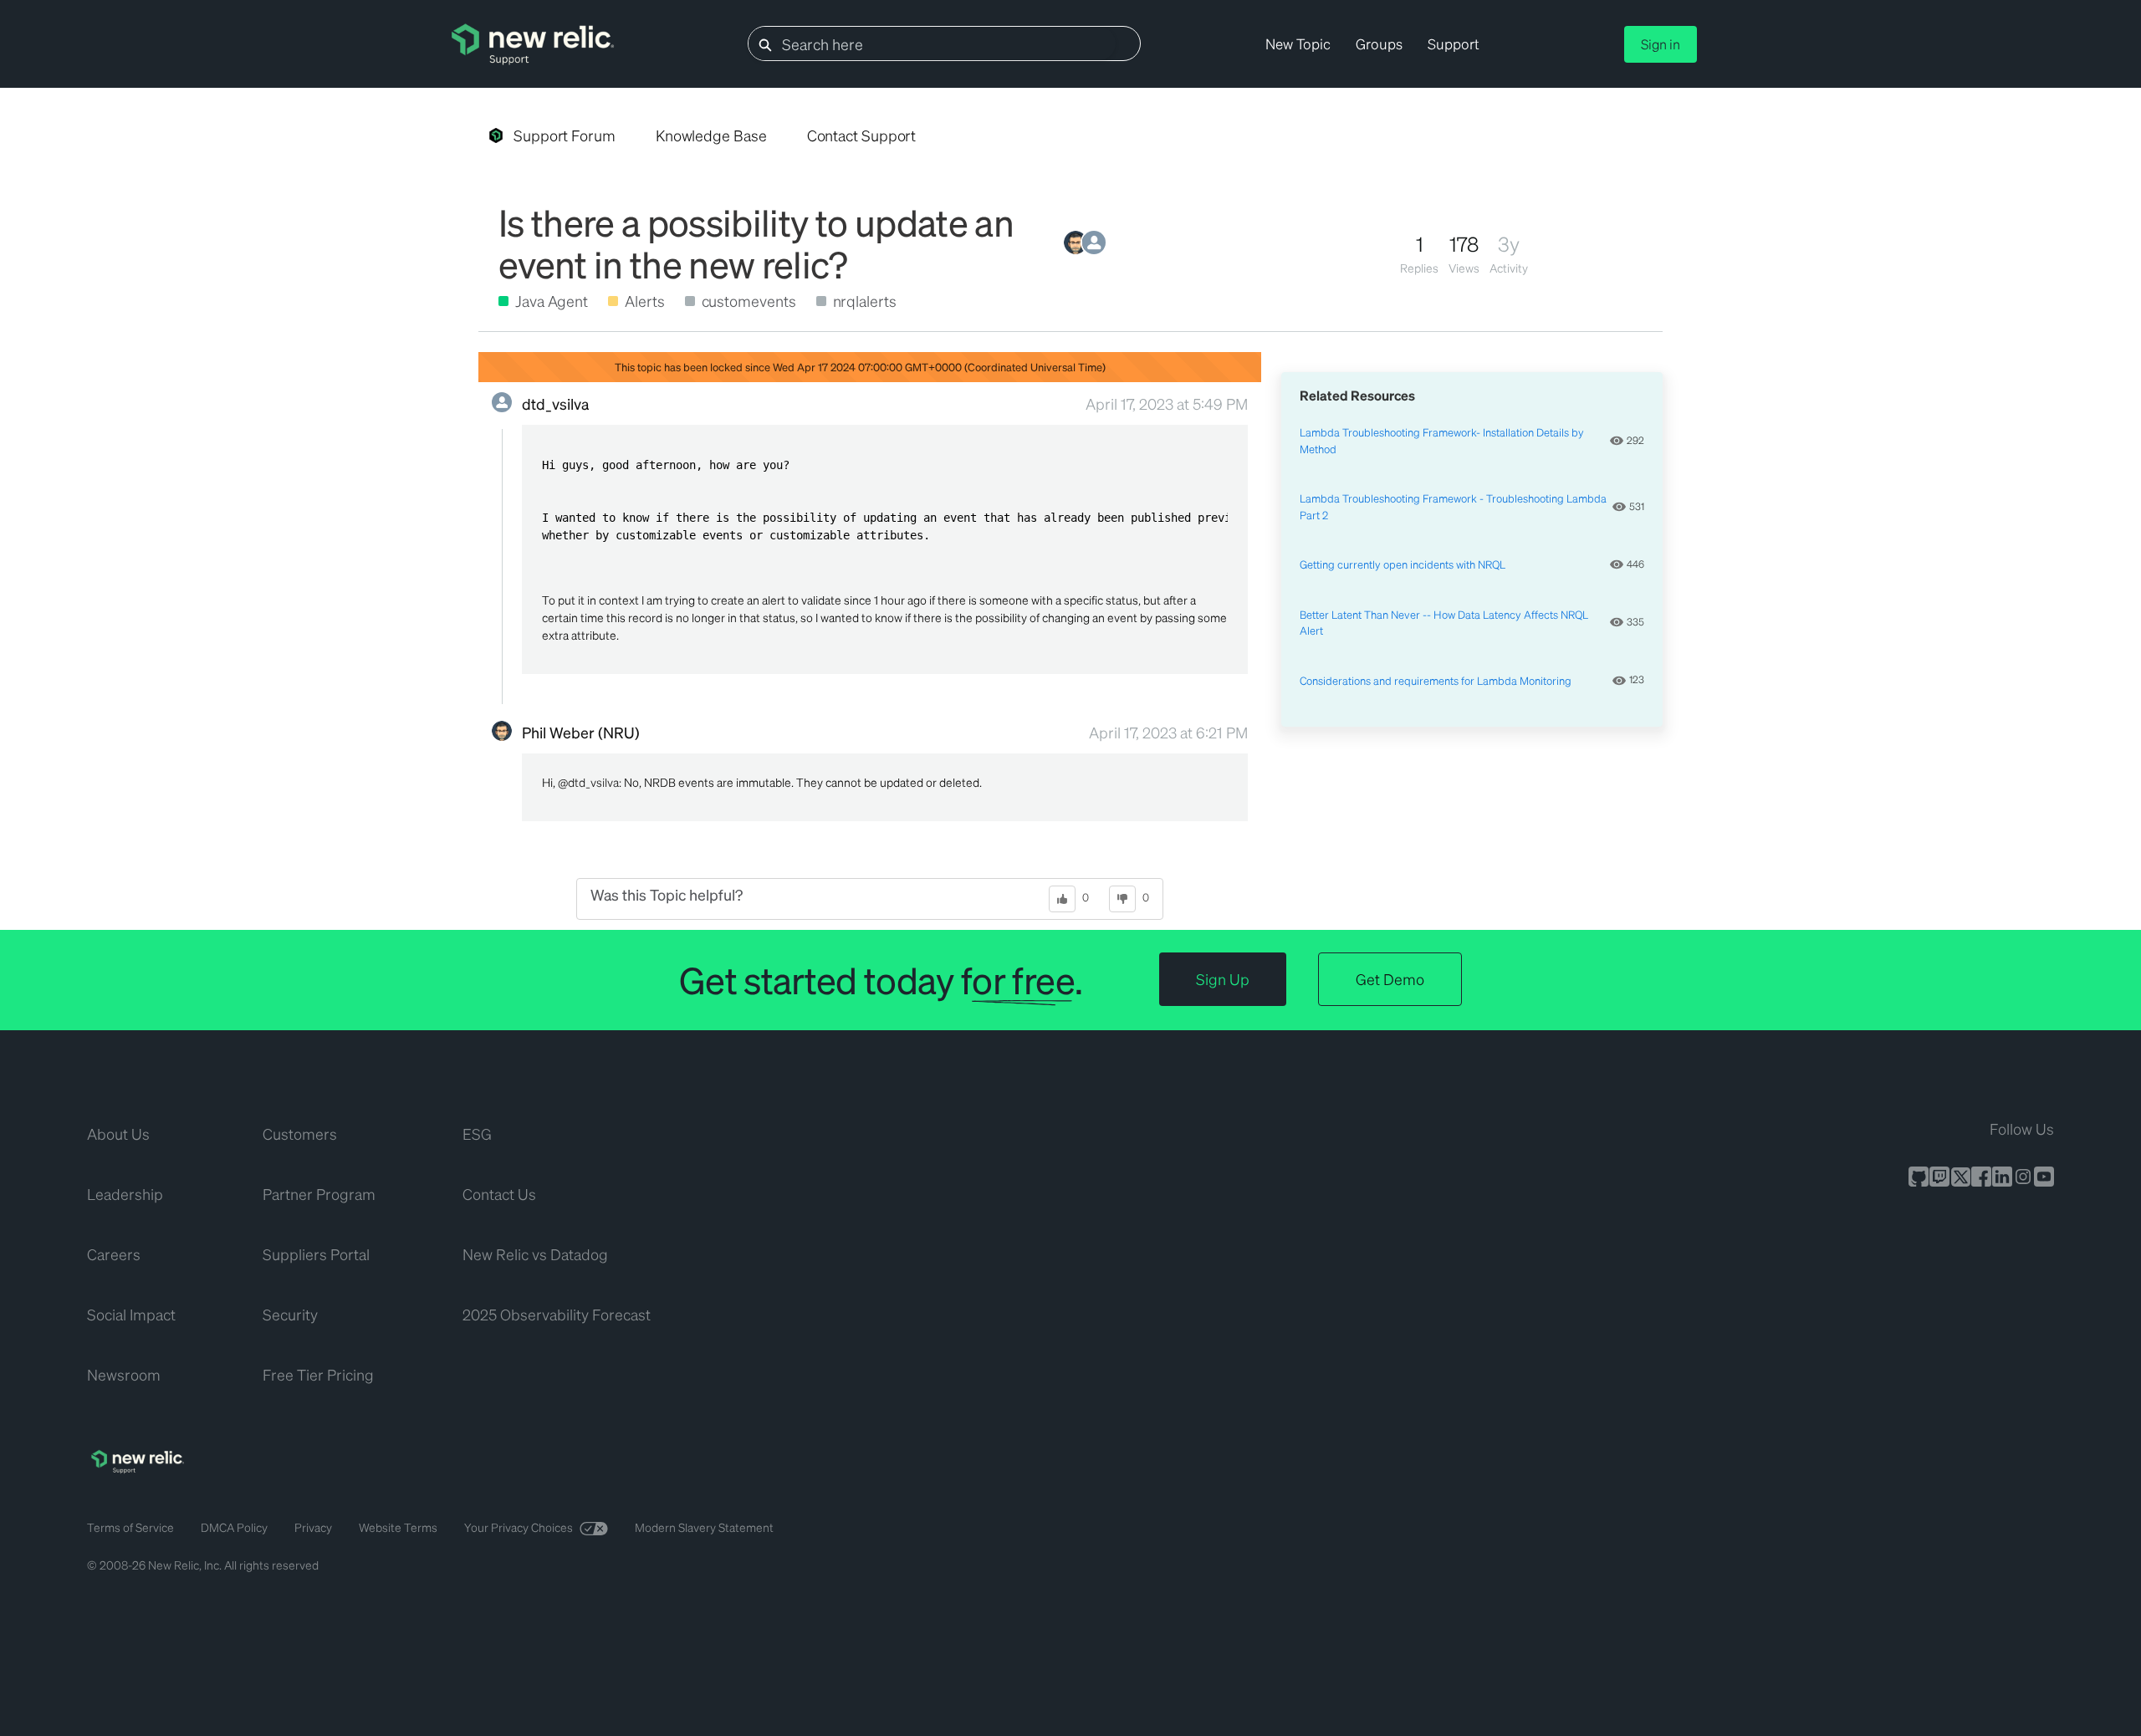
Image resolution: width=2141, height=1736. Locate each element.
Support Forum (565, 135)
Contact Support (862, 135)
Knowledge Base (711, 135)
